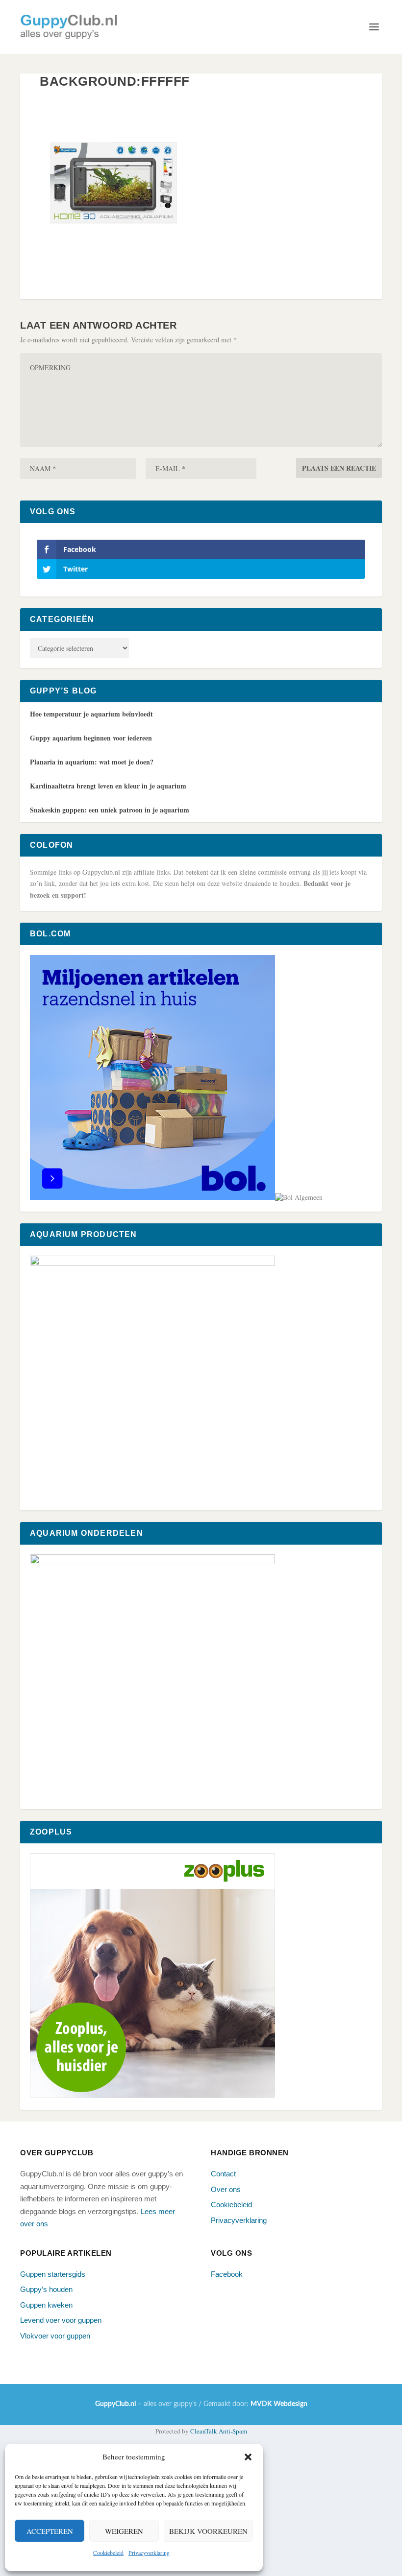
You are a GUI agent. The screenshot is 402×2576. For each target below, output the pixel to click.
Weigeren (124, 2531)
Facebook (227, 2274)
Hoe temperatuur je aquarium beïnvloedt (91, 714)
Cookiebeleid (108, 2552)
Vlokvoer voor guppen (55, 2336)
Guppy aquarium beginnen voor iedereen (91, 738)
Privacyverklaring (149, 2552)
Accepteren (50, 2531)
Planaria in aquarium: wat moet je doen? (92, 762)
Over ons (226, 2189)
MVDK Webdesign (279, 2404)
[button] (248, 2457)
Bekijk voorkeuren (208, 2531)
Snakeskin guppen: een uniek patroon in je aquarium (110, 810)
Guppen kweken (46, 2305)
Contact (223, 2174)
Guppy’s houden (46, 2289)
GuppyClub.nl (115, 2404)
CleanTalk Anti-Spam (219, 2431)
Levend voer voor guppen (61, 2320)
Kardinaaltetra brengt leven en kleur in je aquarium (108, 786)
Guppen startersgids (53, 2274)
